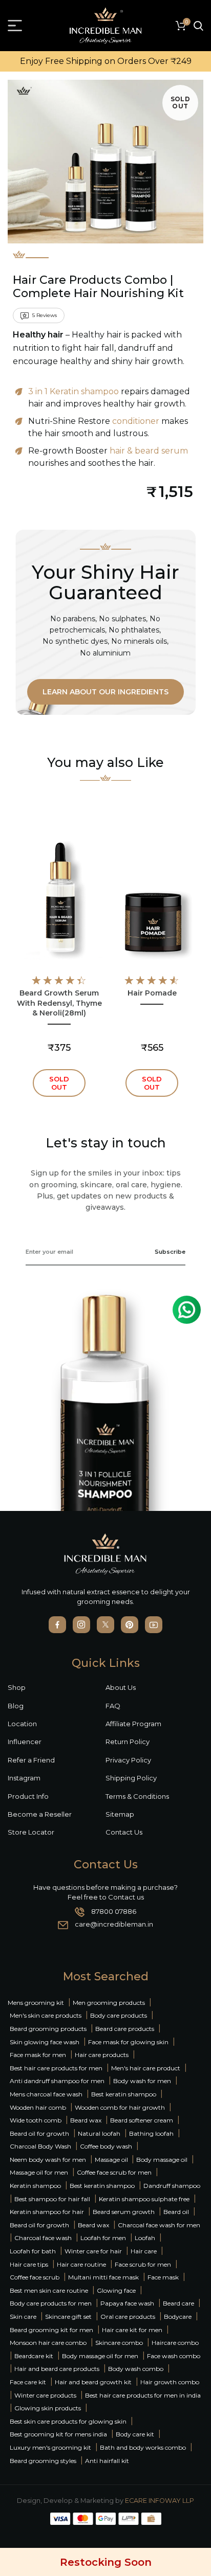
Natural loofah (99, 2133)
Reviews (45, 315)
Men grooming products (109, 2003)
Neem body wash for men (48, 2160)
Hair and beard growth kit (93, 2382)
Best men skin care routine (49, 2290)
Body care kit (135, 2434)
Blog (16, 1706)
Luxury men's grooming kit (50, 2447)
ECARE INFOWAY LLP (160, 2501)
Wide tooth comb (36, 2120)
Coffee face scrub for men (114, 2172)
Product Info (28, 1796)
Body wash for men (142, 2081)
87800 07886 (114, 1911)
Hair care (144, 2251)
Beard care (178, 2303)
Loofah (145, 2238)
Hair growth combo (170, 2382)
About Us (121, 1687)
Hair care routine (81, 2264)
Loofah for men (103, 2238)
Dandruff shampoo (172, 2186)
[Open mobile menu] (15, 26)
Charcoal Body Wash (40, 2146)
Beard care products (125, 2029)
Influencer (25, 1742)
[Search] (198, 26)
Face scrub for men (143, 2264)
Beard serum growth (124, 2212)
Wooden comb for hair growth (120, 2107)
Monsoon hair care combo (48, 2343)
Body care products (119, 2015)
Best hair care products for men (56, 2068)
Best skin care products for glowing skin (68, 2421)
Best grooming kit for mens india (58, 2434)
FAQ (113, 1706)
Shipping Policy (131, 1778)
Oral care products (128, 2317)
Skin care (23, 2317)
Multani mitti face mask (103, 2277)
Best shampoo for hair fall (52, 2199)
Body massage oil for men (100, 2356)
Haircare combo (175, 2343)
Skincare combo (119, 2343)
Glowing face (116, 2290)
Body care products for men (51, 2303)
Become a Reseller (40, 1814)
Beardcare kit (34, 2356)
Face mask (163, 2277)
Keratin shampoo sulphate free (144, 2199)
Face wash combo (174, 2356)
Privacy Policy (128, 1760)
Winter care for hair (93, 2251)
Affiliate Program (133, 1724)
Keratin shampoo (35, 2186)
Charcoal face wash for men (159, 2225)
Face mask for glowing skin (128, 2042)
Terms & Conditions (137, 1796)
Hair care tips (29, 2264)
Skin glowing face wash (45, 2042)
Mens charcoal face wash (46, 2094)
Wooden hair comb (38, 2107)
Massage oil (112, 2160)
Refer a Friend (31, 1760)
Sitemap (120, 1814)
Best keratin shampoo (124, 2094)
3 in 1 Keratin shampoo (73, 391)
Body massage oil (162, 2160)
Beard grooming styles (43, 2461)
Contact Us (124, 1832)
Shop (17, 1687)
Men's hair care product (146, 2068)
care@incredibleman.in (114, 1924)
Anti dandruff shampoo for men (57, 2081)
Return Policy (128, 1742)
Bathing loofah (151, 2133)
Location (22, 1724)
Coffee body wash (106, 2146)
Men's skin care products (46, 2015)
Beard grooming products (48, 2029)
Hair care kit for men (132, 2330)
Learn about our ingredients (105, 692)
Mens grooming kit (36, 2003)
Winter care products (45, 2395)
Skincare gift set (68, 2317)
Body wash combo (136, 2369)
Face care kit (28, 2382)
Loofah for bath (33, 2251)
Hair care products (102, 2055)
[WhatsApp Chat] (187, 1310)
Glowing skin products (48, 2408)
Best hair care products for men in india (143, 2395)
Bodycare (178, 2317)
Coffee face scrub (35, 2277)
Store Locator (31, 1832)
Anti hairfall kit (107, 2461)
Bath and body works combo (143, 2447)
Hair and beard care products (57, 2369)
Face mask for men (38, 2055)
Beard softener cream (142, 2120)
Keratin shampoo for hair (47, 2212)
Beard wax (86, 2120)
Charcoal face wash (43, 2238)
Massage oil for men (39, 2172)
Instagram (24, 1778)
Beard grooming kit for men (51, 2330)
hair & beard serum (149, 451)
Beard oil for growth (39, 2133)
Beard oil (176, 2212)
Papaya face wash (127, 2303)
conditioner (136, 421)
